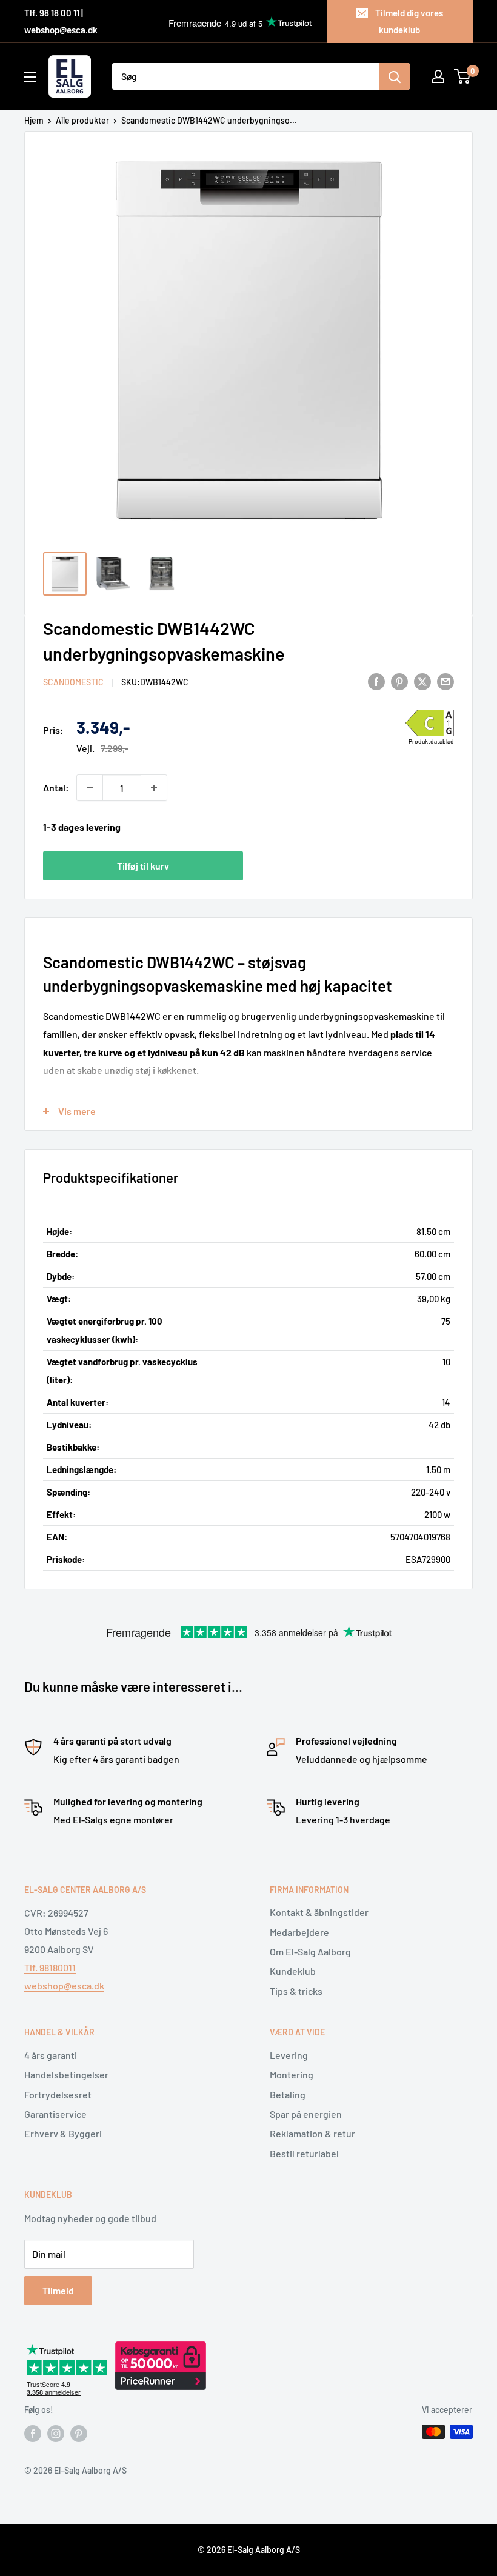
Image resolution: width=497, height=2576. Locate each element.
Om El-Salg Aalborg (310, 1952)
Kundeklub (293, 1971)
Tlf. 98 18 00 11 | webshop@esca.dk (61, 21)
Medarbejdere (299, 1932)
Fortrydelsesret (58, 2095)
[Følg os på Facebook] (33, 2433)
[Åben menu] (30, 77)
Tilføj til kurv (143, 866)
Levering (289, 2055)
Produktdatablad (431, 741)
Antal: (56, 787)
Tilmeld (58, 2290)
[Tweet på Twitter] (422, 681)
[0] (463, 76)
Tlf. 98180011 (50, 1967)
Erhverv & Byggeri (63, 2133)
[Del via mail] (445, 681)
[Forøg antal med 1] (154, 788)
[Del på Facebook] (376, 681)
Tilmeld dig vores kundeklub (409, 21)
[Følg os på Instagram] (56, 2433)
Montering (292, 2075)
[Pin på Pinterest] (399, 681)
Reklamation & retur (312, 2133)
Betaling (288, 2095)
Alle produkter (82, 120)
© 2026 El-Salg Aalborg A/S (249, 2550)
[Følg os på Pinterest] (79, 2433)
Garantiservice (55, 2114)
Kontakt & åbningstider (319, 1912)
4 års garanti (51, 2055)
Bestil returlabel (304, 2153)
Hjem (34, 120)
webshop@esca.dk (64, 1985)
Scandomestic (73, 682)
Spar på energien (306, 2114)
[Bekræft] (395, 76)
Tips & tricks (296, 1991)
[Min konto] (438, 76)
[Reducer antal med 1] (90, 788)
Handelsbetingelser (66, 2075)
